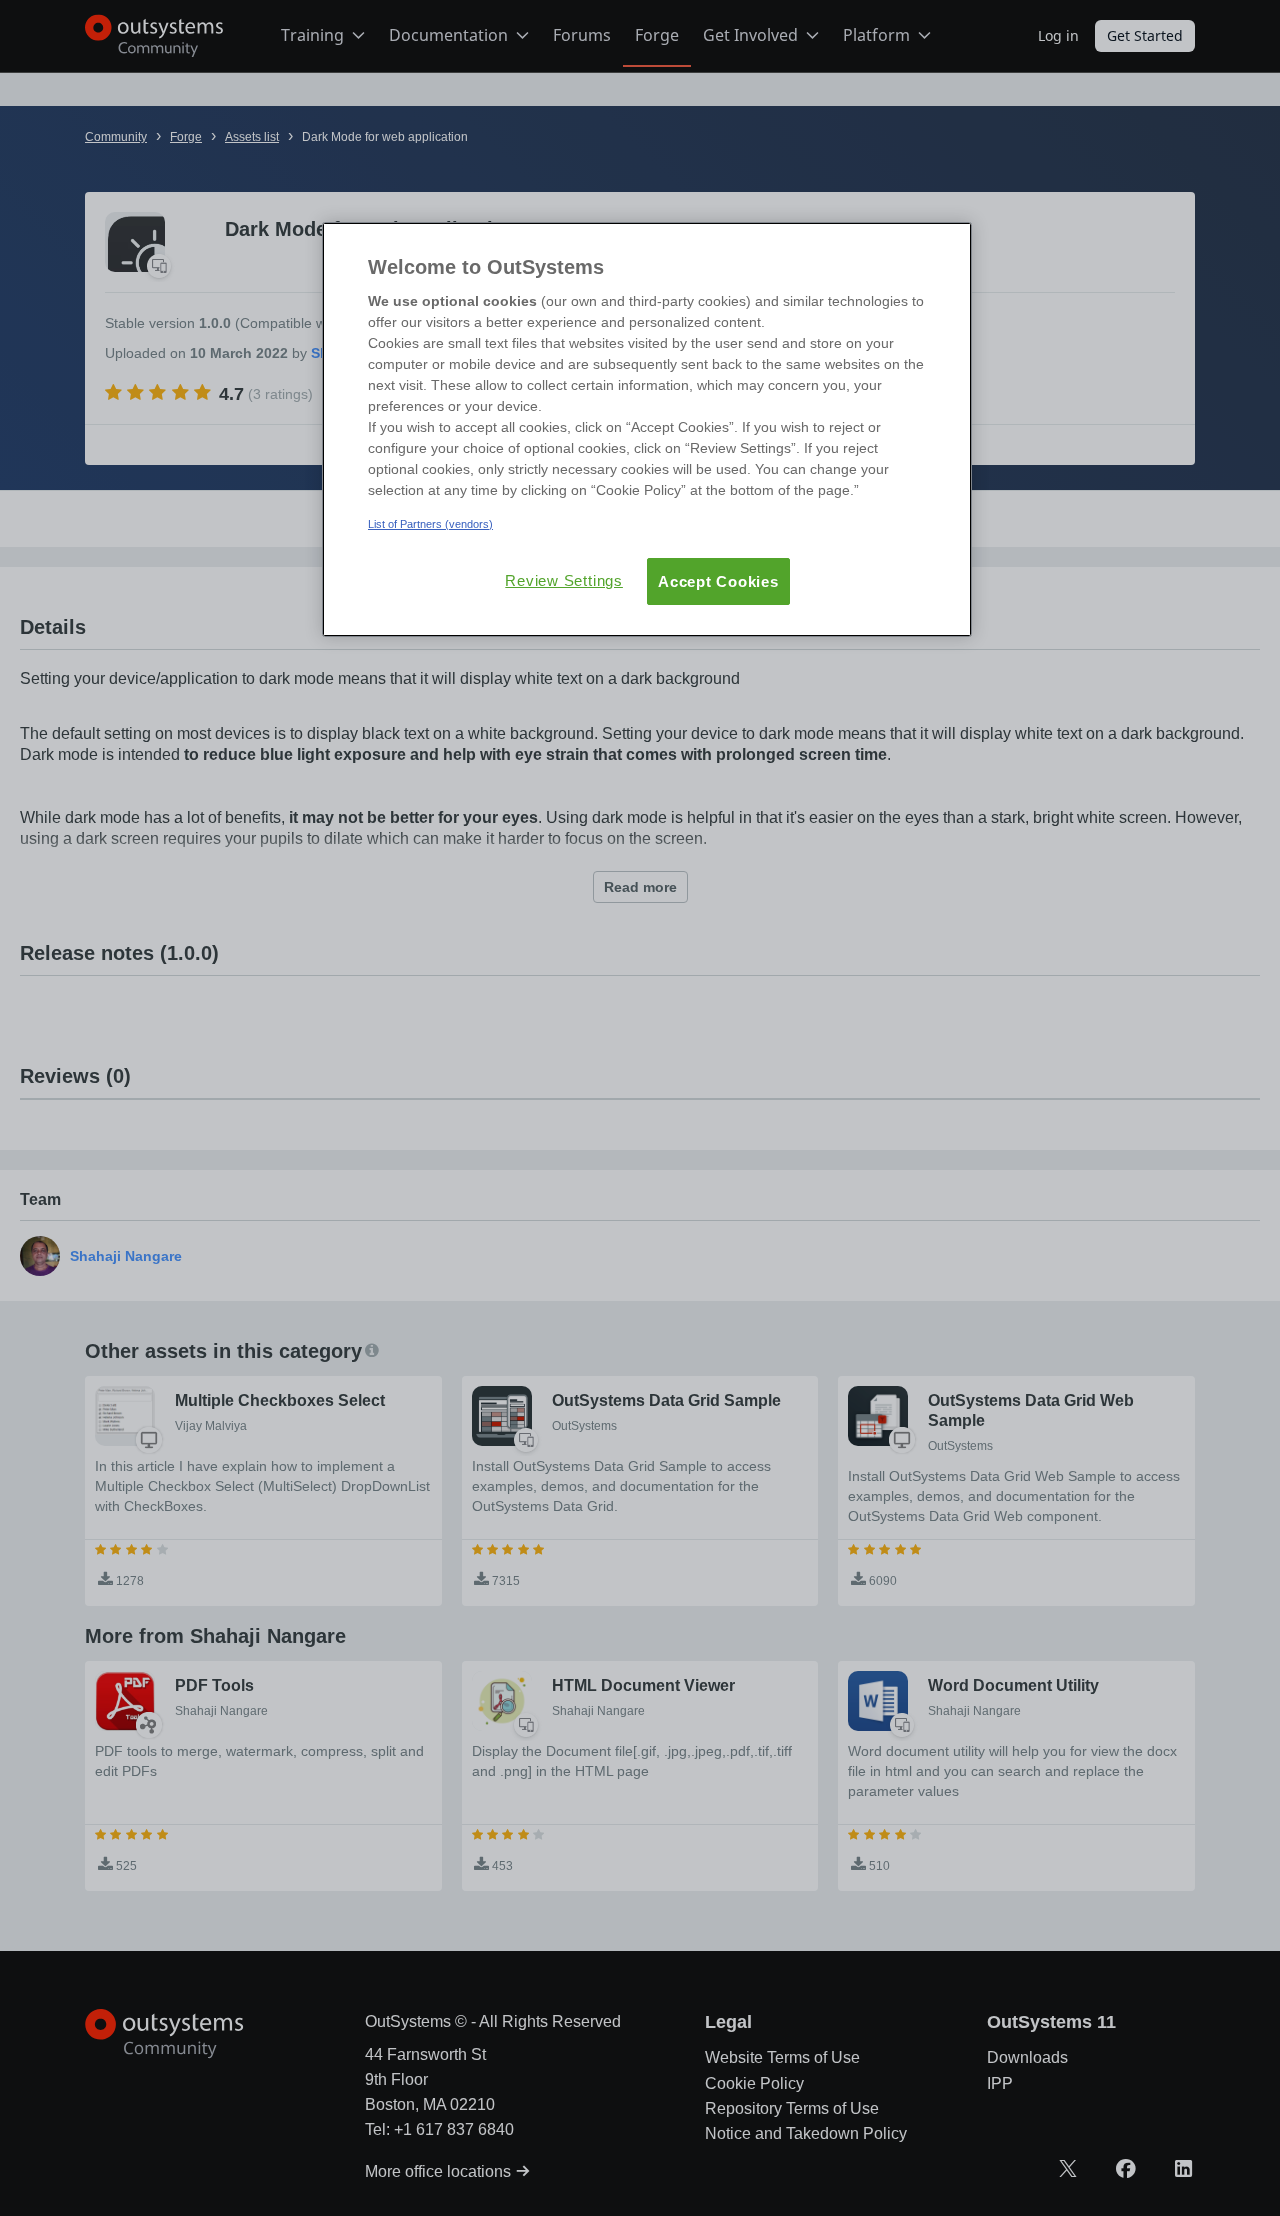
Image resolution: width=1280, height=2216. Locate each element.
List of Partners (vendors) (430, 524)
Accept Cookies (718, 581)
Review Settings (564, 580)
